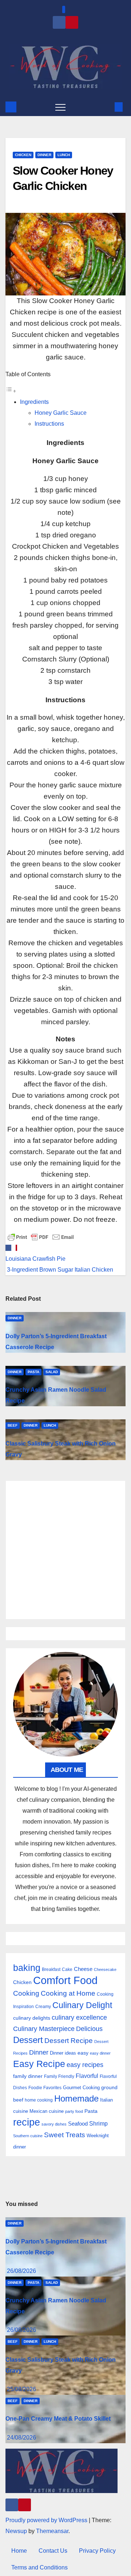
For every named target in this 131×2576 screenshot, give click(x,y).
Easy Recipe (39, 2064)
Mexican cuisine (47, 2111)
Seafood (78, 2124)
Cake (67, 1969)
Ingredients (34, 402)
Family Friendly (59, 2076)
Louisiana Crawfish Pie (35, 1259)
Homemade (76, 2099)
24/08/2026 (21, 2438)
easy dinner (100, 2053)
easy (83, 2053)
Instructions (49, 424)
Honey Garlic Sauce (61, 413)
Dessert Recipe (69, 2041)
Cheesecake (105, 1969)
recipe (27, 2122)
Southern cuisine (28, 2136)
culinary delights (32, 2018)
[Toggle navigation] (60, 107)
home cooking (39, 2100)
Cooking (26, 1993)
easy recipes (85, 2065)
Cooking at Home (68, 1993)
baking (27, 1968)
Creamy (43, 2007)
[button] (107, 107)
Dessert (28, 2040)
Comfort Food (65, 1980)
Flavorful (87, 2076)
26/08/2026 (21, 2271)
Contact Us (53, 2551)
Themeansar (52, 2531)
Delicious (89, 2029)
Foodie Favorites (45, 2088)
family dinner (28, 2076)
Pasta (33, 1372)
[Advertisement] (65, 1550)
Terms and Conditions (39, 2567)
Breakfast (51, 1969)
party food (74, 2111)
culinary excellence (79, 2018)
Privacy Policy (97, 2551)
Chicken (23, 155)
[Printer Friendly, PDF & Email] (41, 1237)
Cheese (83, 1969)
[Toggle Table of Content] (11, 391)
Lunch (64, 155)
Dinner (44, 155)
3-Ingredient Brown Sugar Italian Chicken (59, 1270)
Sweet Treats (65, 2135)
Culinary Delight (82, 2005)
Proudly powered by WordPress (47, 2520)
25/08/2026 (21, 2389)
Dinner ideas (63, 2053)
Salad (52, 1372)
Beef (13, 1425)
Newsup (16, 2531)
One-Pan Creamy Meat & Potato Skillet (58, 2419)
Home (19, 2551)
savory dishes (54, 2124)
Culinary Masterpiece (44, 2029)
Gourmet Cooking (81, 2088)
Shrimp (98, 2123)
